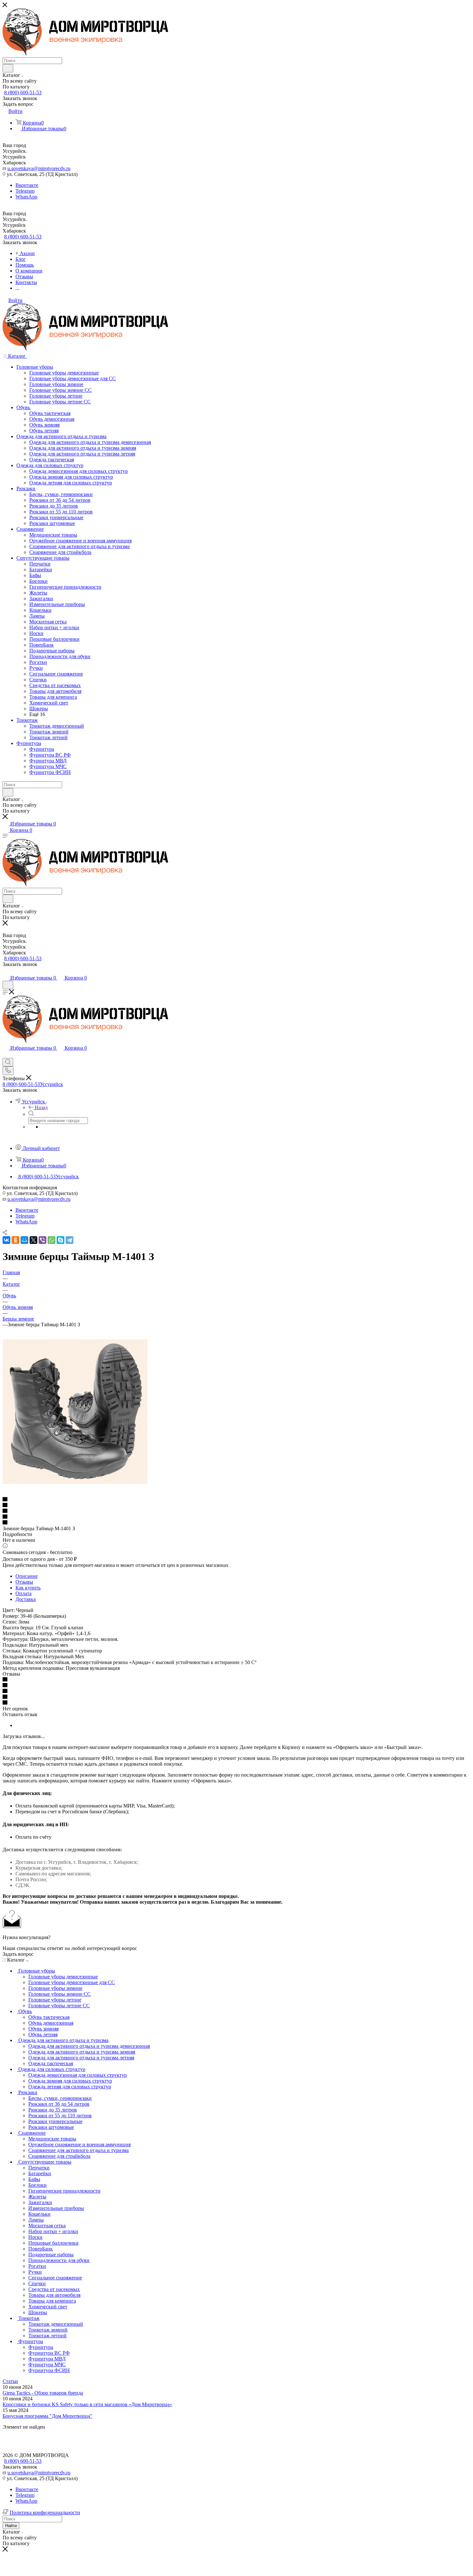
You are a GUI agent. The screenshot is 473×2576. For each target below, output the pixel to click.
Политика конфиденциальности (45, 2512)
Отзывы (24, 1582)
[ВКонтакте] (6, 1240)
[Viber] (42, 1240)
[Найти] (8, 68)
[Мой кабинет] (5, 971)
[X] (33, 1240)
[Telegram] (70, 1240)
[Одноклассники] (15, 1240)
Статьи (10, 2381)
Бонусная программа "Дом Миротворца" (47, 2416)
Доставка (26, 1599)
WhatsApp (26, 197)
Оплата (23, 1593)
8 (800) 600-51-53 (23, 92)
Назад (41, 1107)
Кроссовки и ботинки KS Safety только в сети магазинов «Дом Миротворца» (87, 2404)
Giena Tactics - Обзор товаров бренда (43, 2393)
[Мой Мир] (24, 1240)
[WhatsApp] (51, 1240)
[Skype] (60, 1240)
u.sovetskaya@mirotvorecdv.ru (39, 168)
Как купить (28, 1588)
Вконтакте (27, 185)
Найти (11, 2526)
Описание (27, 1576)
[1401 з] (75, 1482)
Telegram (25, 191)
